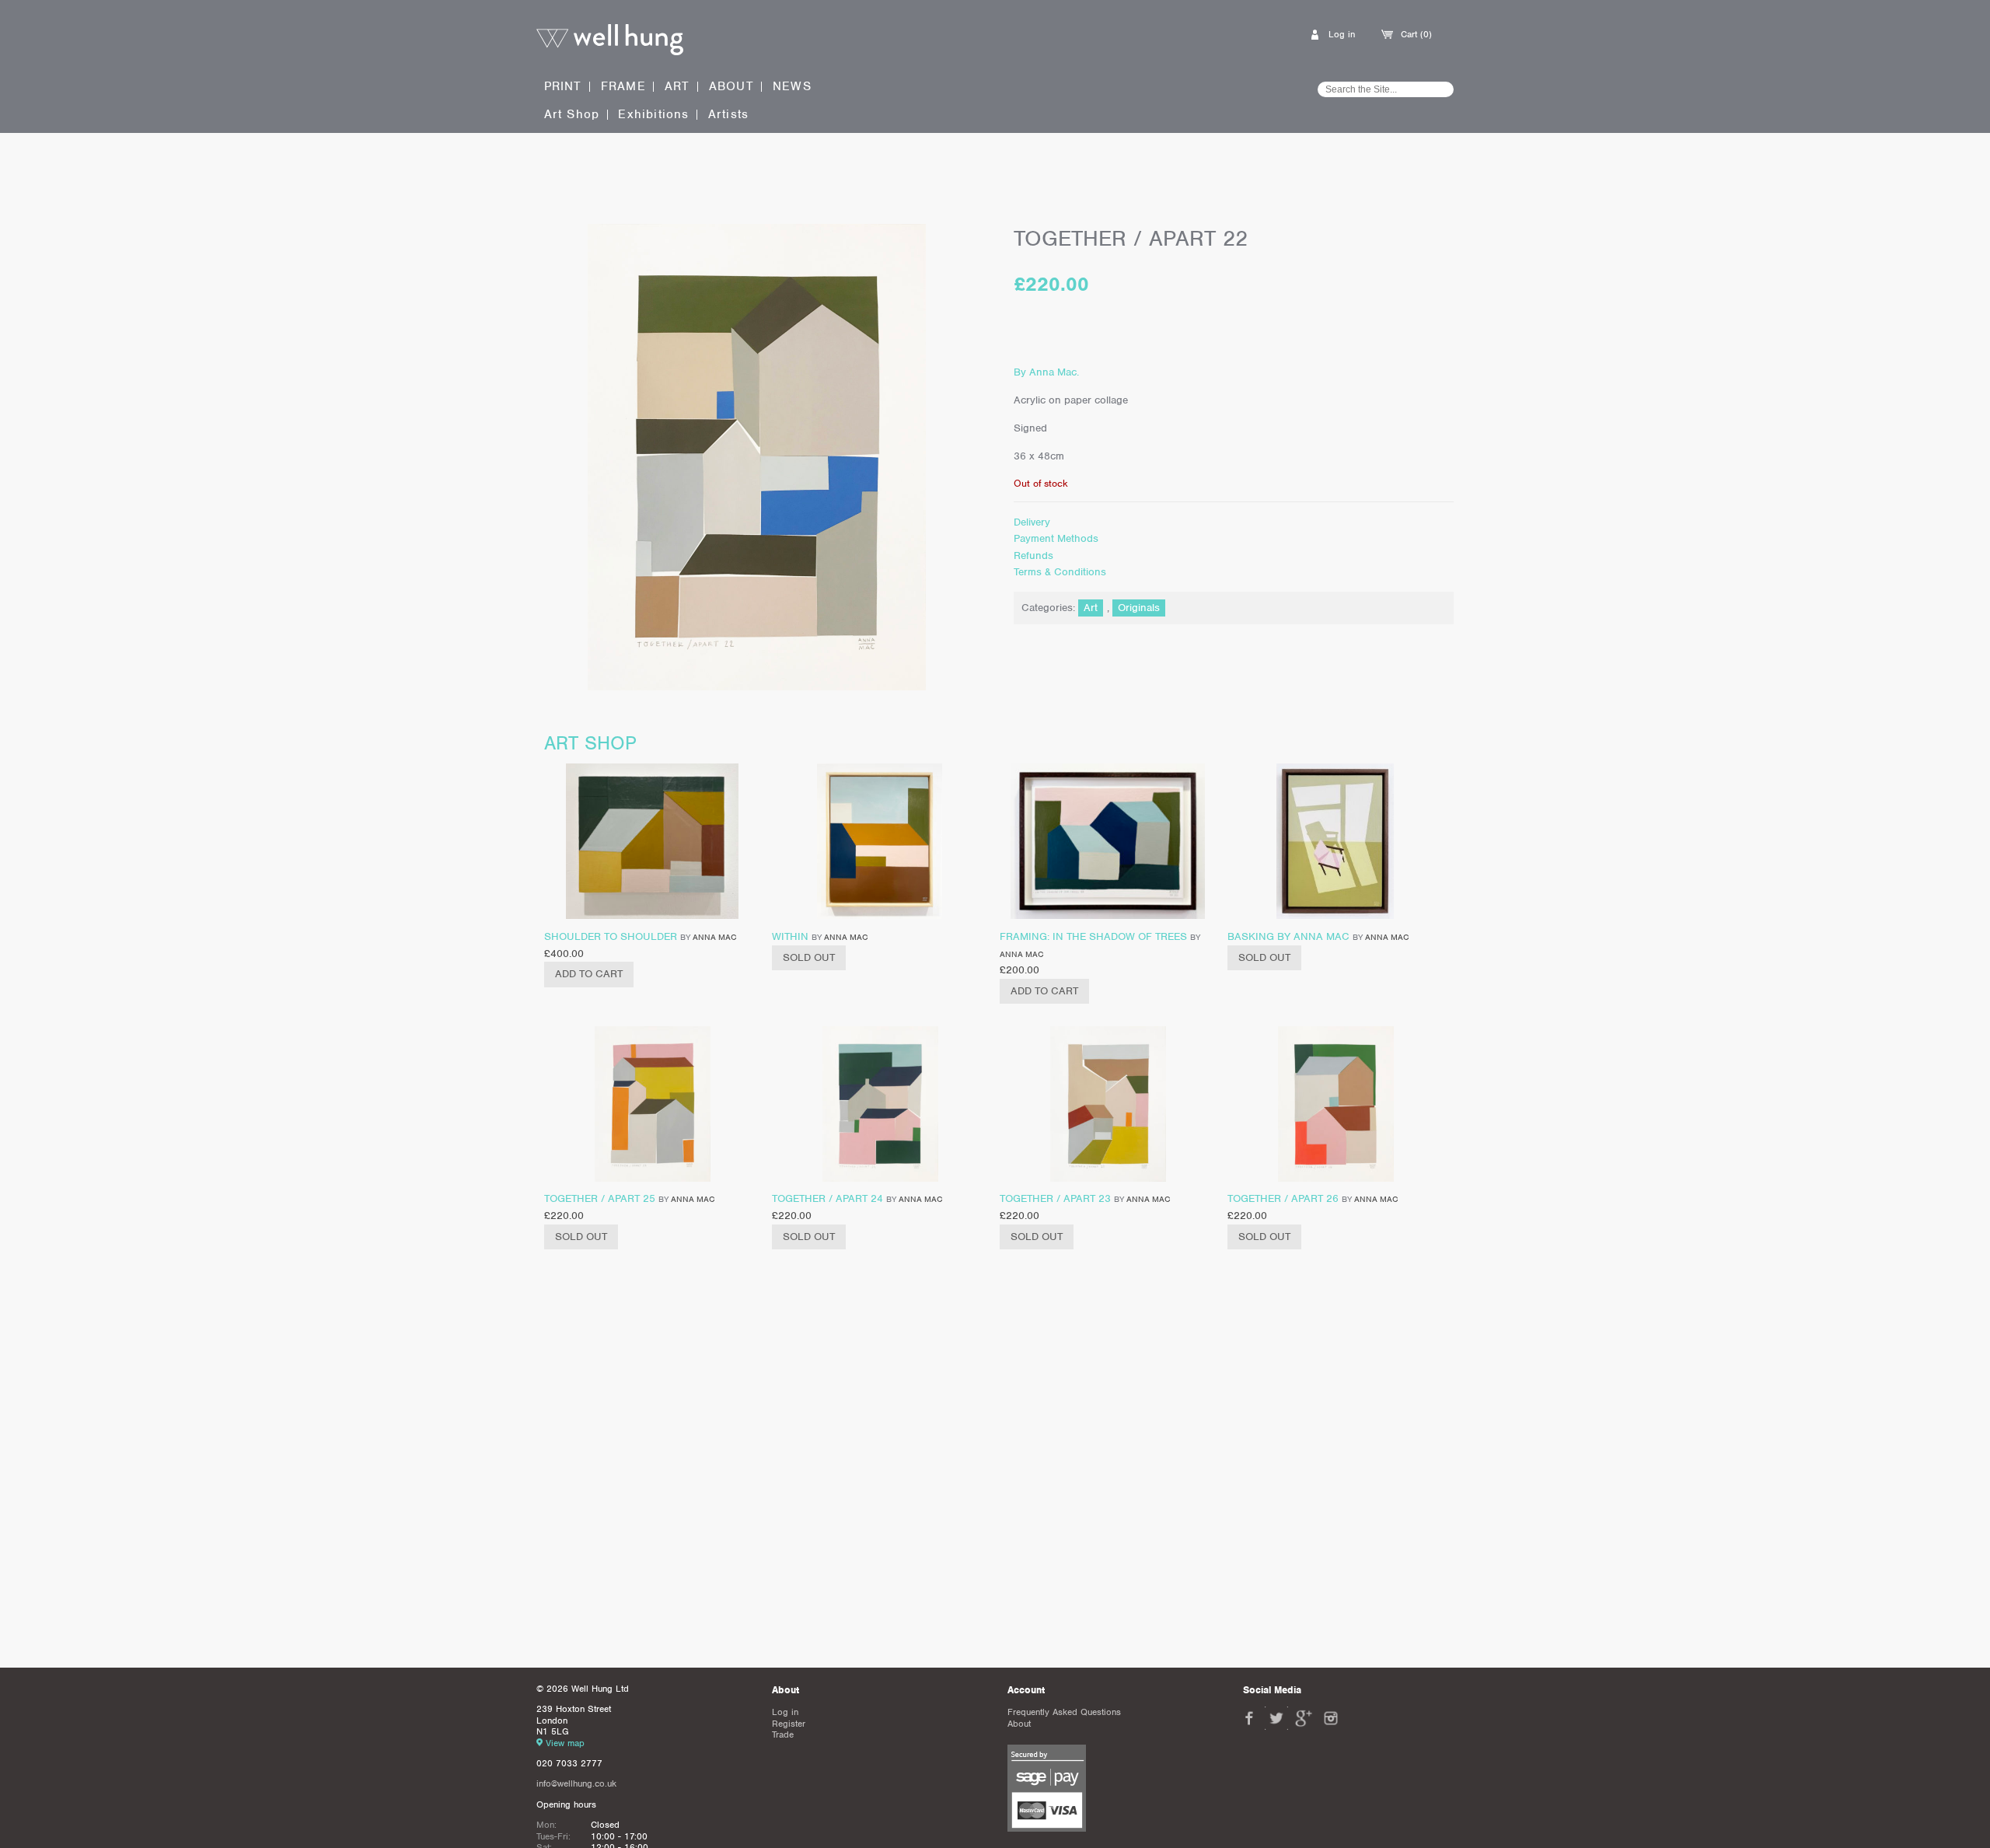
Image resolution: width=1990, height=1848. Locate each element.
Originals (1139, 608)
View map (565, 1743)
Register (789, 1724)
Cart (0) (1416, 34)
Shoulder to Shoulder (611, 936)
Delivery (1032, 522)
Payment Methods (1056, 538)
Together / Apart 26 (1283, 1198)
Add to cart (589, 974)
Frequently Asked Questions (1064, 1712)
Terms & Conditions (1060, 572)
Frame (623, 86)
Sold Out (809, 957)
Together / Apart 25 (600, 1198)
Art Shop (572, 115)
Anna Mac (714, 937)
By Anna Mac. (1046, 372)
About (731, 87)
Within (790, 936)
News (792, 87)
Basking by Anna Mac (1288, 936)
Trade (783, 1734)
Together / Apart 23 (1055, 1198)
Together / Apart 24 (827, 1198)
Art (677, 86)
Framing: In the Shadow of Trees (1093, 936)
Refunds (1033, 555)
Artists (728, 115)
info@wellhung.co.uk (576, 1783)
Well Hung (610, 40)
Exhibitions (653, 115)
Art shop (590, 743)
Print (563, 86)
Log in (1342, 34)
